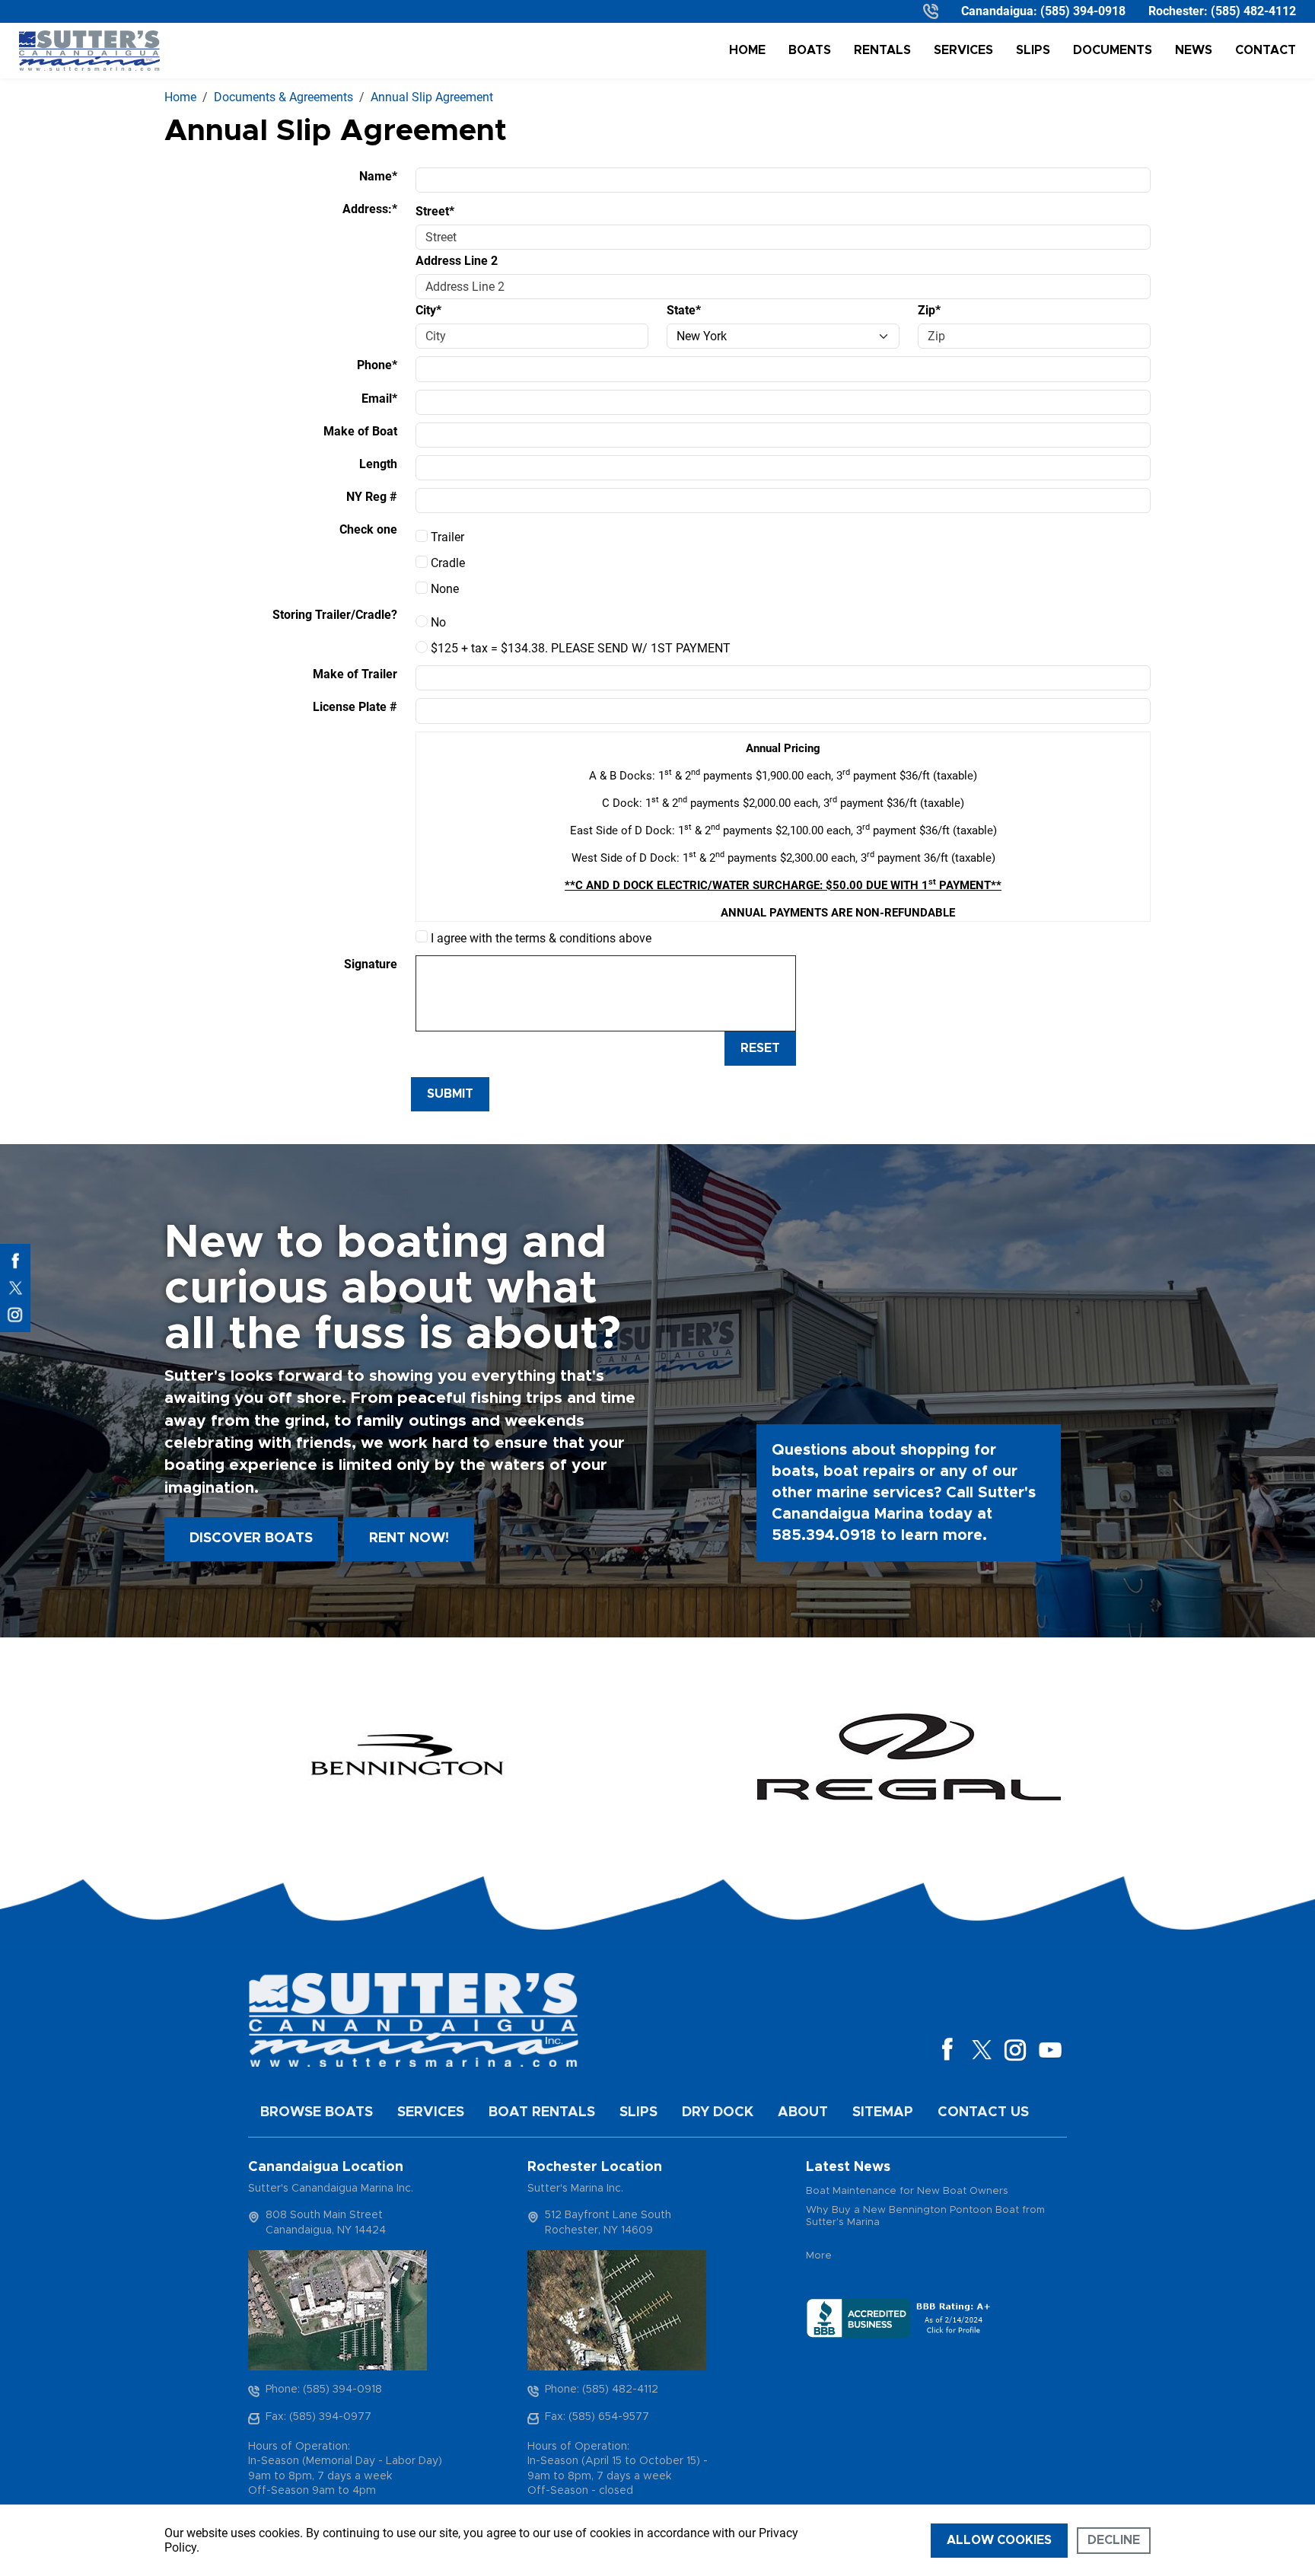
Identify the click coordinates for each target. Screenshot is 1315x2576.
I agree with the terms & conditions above (540, 938)
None (443, 589)
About (803, 2112)
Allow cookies (999, 2540)
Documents (1113, 50)
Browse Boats (317, 2112)
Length (378, 464)
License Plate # (355, 707)
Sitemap (883, 2112)
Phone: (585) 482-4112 (602, 2389)
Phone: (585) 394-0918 (324, 2389)
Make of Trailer (355, 674)
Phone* (377, 365)
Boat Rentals (542, 2112)
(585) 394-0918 (1083, 11)
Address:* (370, 209)
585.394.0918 (824, 1535)
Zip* (929, 310)
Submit (450, 1094)
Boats (810, 50)
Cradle (446, 563)
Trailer (446, 537)
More (819, 2256)
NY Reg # (372, 497)
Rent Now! (409, 1538)
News (1194, 50)
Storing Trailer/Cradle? (335, 615)
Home (747, 50)
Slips (1033, 50)
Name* (378, 176)
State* (684, 310)
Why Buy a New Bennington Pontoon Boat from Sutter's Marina (925, 2216)
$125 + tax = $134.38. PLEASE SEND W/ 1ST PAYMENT (579, 648)
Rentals (882, 50)
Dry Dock (718, 2112)
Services (963, 50)
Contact (1266, 50)
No (437, 622)
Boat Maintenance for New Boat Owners (907, 2191)
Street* (435, 211)
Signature (371, 964)
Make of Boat (360, 431)
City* (428, 310)
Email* (379, 399)
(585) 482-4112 (1253, 11)
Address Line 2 (457, 261)
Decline (1114, 2540)
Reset (760, 1048)
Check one (368, 529)
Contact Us (983, 2112)
